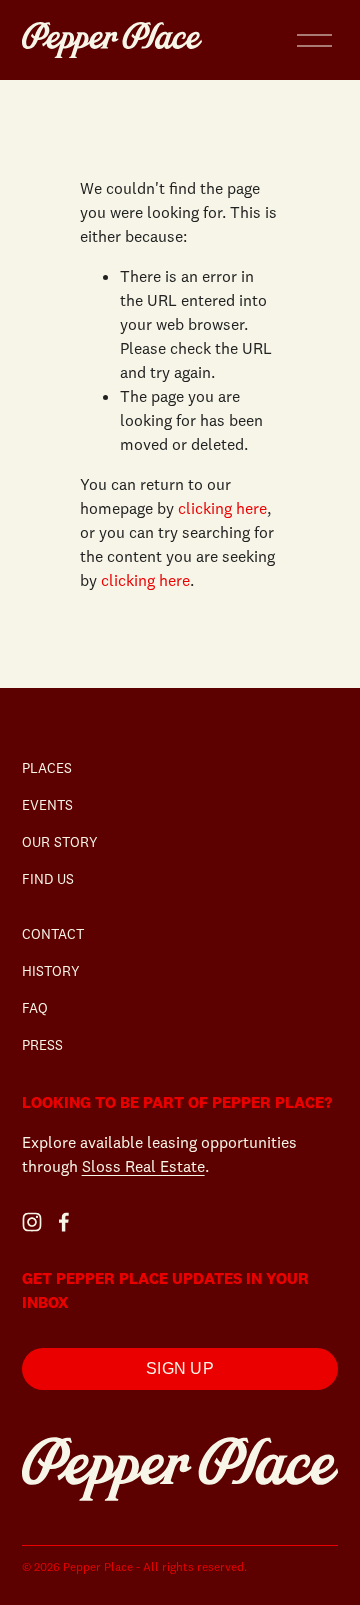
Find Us (48, 879)
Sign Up (180, 1368)
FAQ (35, 1008)
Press (42, 1045)
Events (47, 805)
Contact (53, 934)
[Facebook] (64, 1222)
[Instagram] (32, 1222)
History (51, 971)
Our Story (60, 842)
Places (47, 768)
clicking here (222, 508)
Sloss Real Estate (143, 1166)
